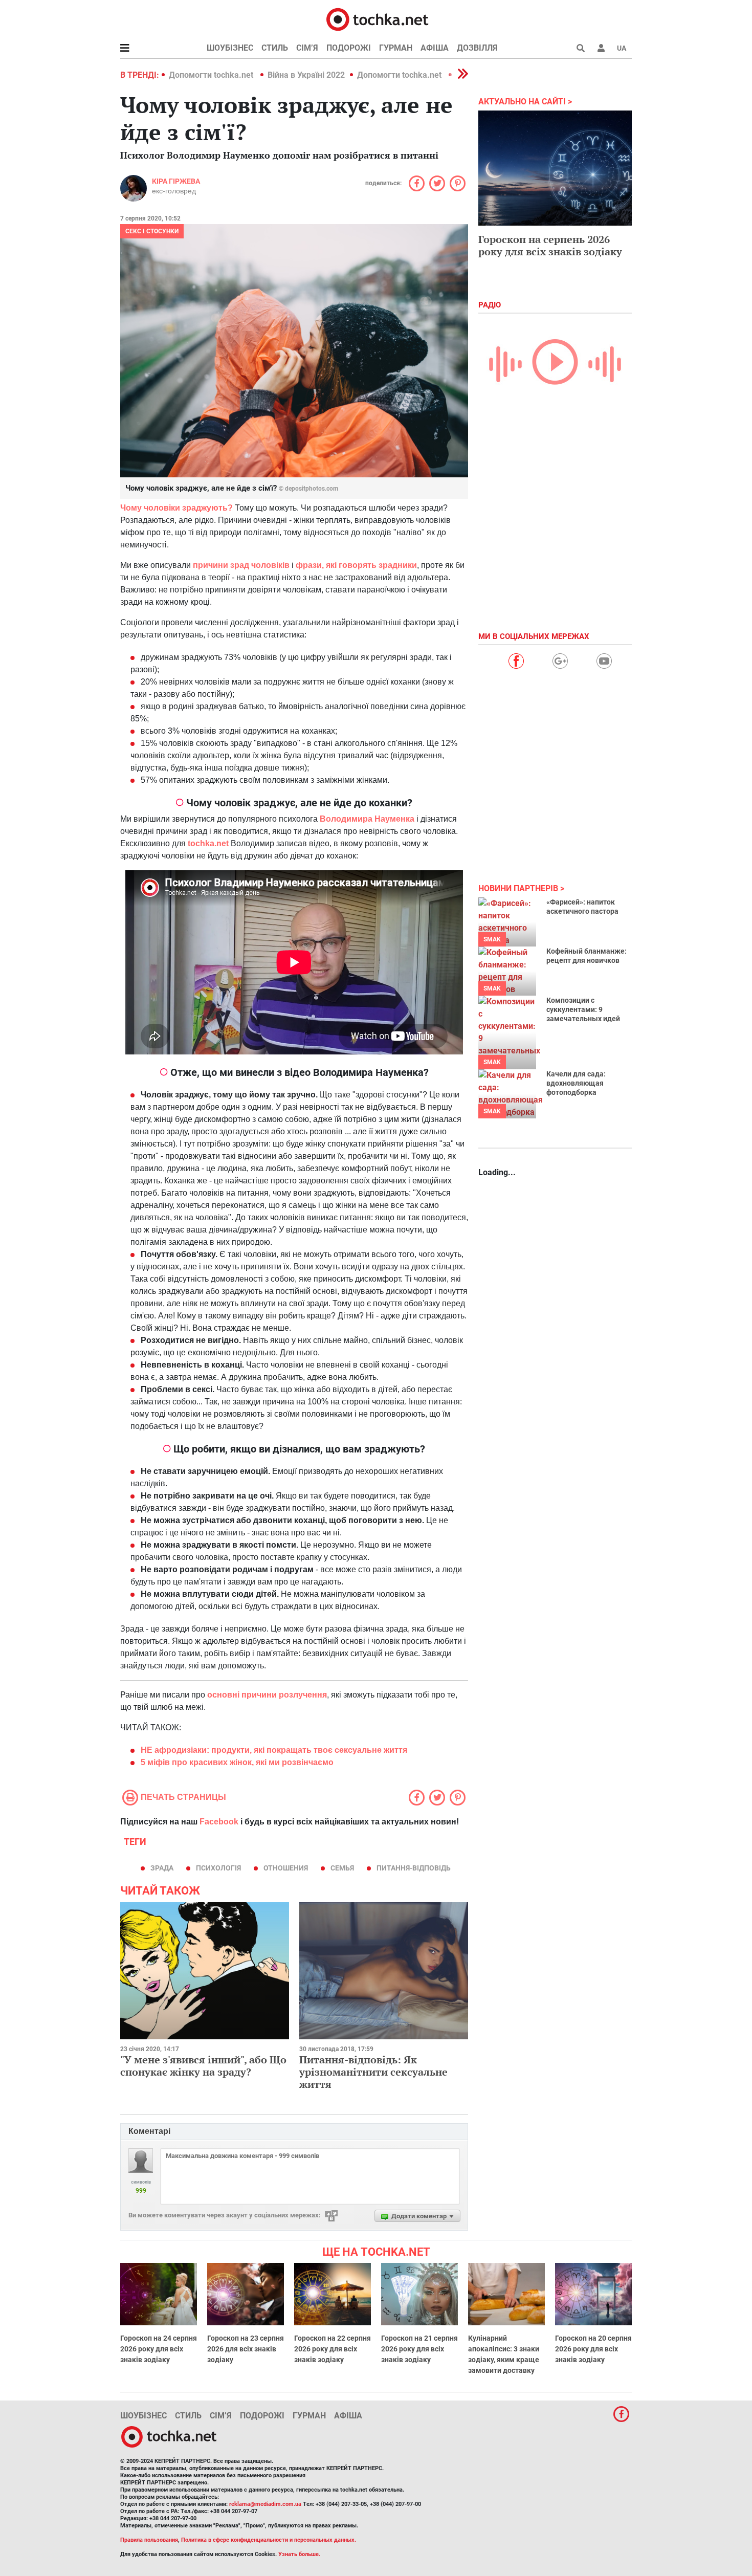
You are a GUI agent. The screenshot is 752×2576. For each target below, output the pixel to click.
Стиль (275, 48)
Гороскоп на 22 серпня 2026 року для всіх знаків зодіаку (333, 2349)
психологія (218, 1868)
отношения (286, 1868)
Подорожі (349, 48)
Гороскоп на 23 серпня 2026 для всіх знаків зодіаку (246, 2349)
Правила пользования (149, 2540)
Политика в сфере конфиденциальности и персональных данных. (269, 2540)
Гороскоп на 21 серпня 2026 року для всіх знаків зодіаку (419, 2349)
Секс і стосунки (152, 231)
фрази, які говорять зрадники (356, 565)
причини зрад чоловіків (241, 565)
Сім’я (307, 48)
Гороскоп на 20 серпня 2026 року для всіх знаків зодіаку (593, 2349)
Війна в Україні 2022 (306, 75)
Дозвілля (477, 48)
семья (342, 1868)
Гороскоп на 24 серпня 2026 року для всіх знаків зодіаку (159, 2349)
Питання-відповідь (414, 1868)
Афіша (435, 48)
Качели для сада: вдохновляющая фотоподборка (576, 1083)
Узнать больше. (299, 2554)
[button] (601, 48)
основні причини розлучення (267, 1695)
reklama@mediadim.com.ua (265, 2504)
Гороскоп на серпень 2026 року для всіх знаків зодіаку (550, 245)
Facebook (219, 1822)
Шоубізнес (230, 48)
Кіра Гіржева (176, 181)
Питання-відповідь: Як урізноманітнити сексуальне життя (373, 2072)
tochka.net (209, 843)
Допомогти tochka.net (212, 75)
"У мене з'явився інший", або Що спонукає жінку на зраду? (203, 2066)
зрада (162, 1868)
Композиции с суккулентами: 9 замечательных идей (583, 1009)
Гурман (396, 48)
